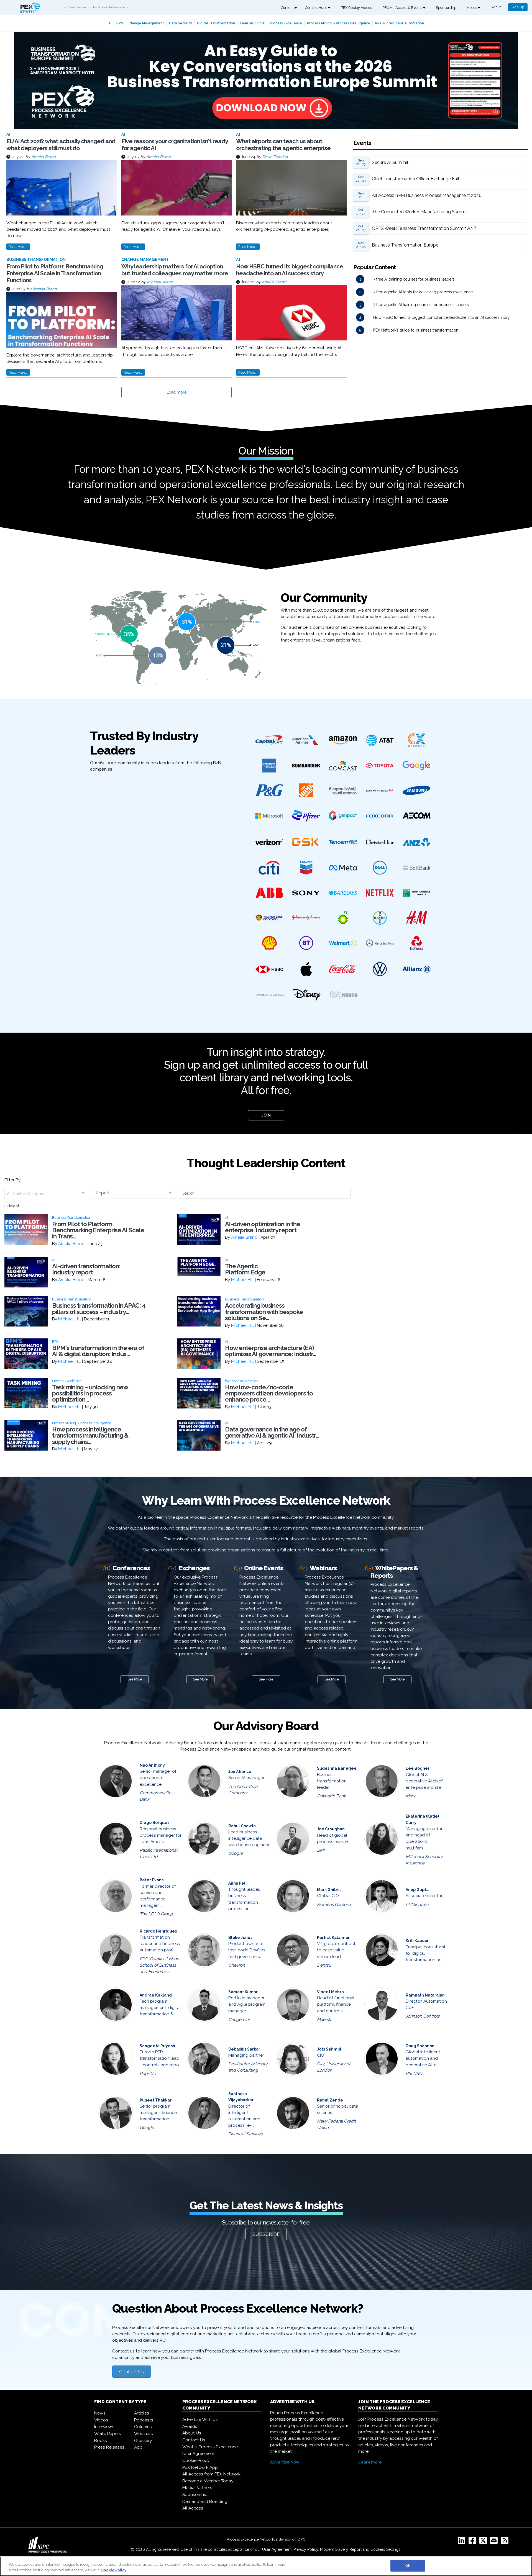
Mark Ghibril (329, 1890)
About (472, 8)
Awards (190, 2426)
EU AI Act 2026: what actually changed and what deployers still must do (61, 145)
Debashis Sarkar (244, 2049)
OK (408, 2566)
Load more (177, 392)
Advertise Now (285, 2462)
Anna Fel (237, 1883)
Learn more (370, 2462)
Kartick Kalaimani (334, 1938)
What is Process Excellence (210, 2447)
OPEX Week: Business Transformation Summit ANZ (424, 228)
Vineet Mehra (330, 1992)
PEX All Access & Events (403, 8)
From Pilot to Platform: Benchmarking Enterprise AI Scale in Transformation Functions (55, 273)
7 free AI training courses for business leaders (414, 279)
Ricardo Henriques (158, 1931)
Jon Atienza (240, 1772)
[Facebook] (473, 2542)
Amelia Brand (44, 157)
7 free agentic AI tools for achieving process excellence (423, 292)
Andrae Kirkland (156, 1995)
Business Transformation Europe (405, 245)
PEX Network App (200, 2467)
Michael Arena (160, 282)
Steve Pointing (275, 157)
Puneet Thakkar (156, 2100)
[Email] (495, 2542)
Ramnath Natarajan (425, 1995)
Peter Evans (152, 1880)
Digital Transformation (216, 23)
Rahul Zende (330, 2100)
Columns (143, 2427)
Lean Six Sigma (252, 23)
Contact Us (132, 2372)
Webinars (144, 2434)
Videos (101, 2420)
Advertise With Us (200, 2420)
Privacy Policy (306, 2549)
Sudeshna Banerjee (337, 1768)
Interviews (104, 2427)
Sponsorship (446, 8)
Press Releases (109, 2447)
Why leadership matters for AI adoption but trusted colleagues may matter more (175, 270)
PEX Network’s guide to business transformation (416, 330)
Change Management (146, 23)
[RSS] (506, 2542)
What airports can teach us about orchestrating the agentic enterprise (283, 145)
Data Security (181, 23)
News (100, 2413)
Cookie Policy (196, 2460)
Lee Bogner (418, 1768)
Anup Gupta (417, 1890)
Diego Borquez (155, 1823)
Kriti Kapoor (417, 1941)
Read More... (18, 247)
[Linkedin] (463, 2542)
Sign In (496, 7)
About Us (192, 2433)
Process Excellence (286, 23)
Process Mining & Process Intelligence (339, 23)
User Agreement (199, 2454)
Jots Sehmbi (329, 2049)
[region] (266, 2566)
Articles (142, 2413)
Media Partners (197, 2488)
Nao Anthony (152, 1765)
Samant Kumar (243, 1992)
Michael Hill (242, 1280)
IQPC (301, 2539)
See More (135, 1679)
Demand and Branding (205, 2501)
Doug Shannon (420, 2046)
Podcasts (144, 2420)
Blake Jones (240, 1938)
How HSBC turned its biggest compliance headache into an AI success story (290, 270)
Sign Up (518, 7)
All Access (193, 2508)
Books (101, 2441)
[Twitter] (484, 2542)
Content (288, 8)
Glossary (143, 2441)
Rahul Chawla (242, 1826)
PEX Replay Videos (356, 8)
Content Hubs (317, 8)
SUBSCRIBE (266, 2234)
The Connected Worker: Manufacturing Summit (420, 212)
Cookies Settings (385, 2549)
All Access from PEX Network (211, 2474)
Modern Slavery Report (341, 2549)
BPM (120, 23)
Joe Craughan (331, 1829)
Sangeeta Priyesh (157, 2046)
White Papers (108, 2434)
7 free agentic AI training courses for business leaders (421, 305)
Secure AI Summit (390, 162)
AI (110, 23)
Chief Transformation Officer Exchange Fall (415, 179)
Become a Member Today (208, 2481)
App (138, 2447)
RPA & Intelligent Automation (400, 23)
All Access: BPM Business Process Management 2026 (427, 195)
